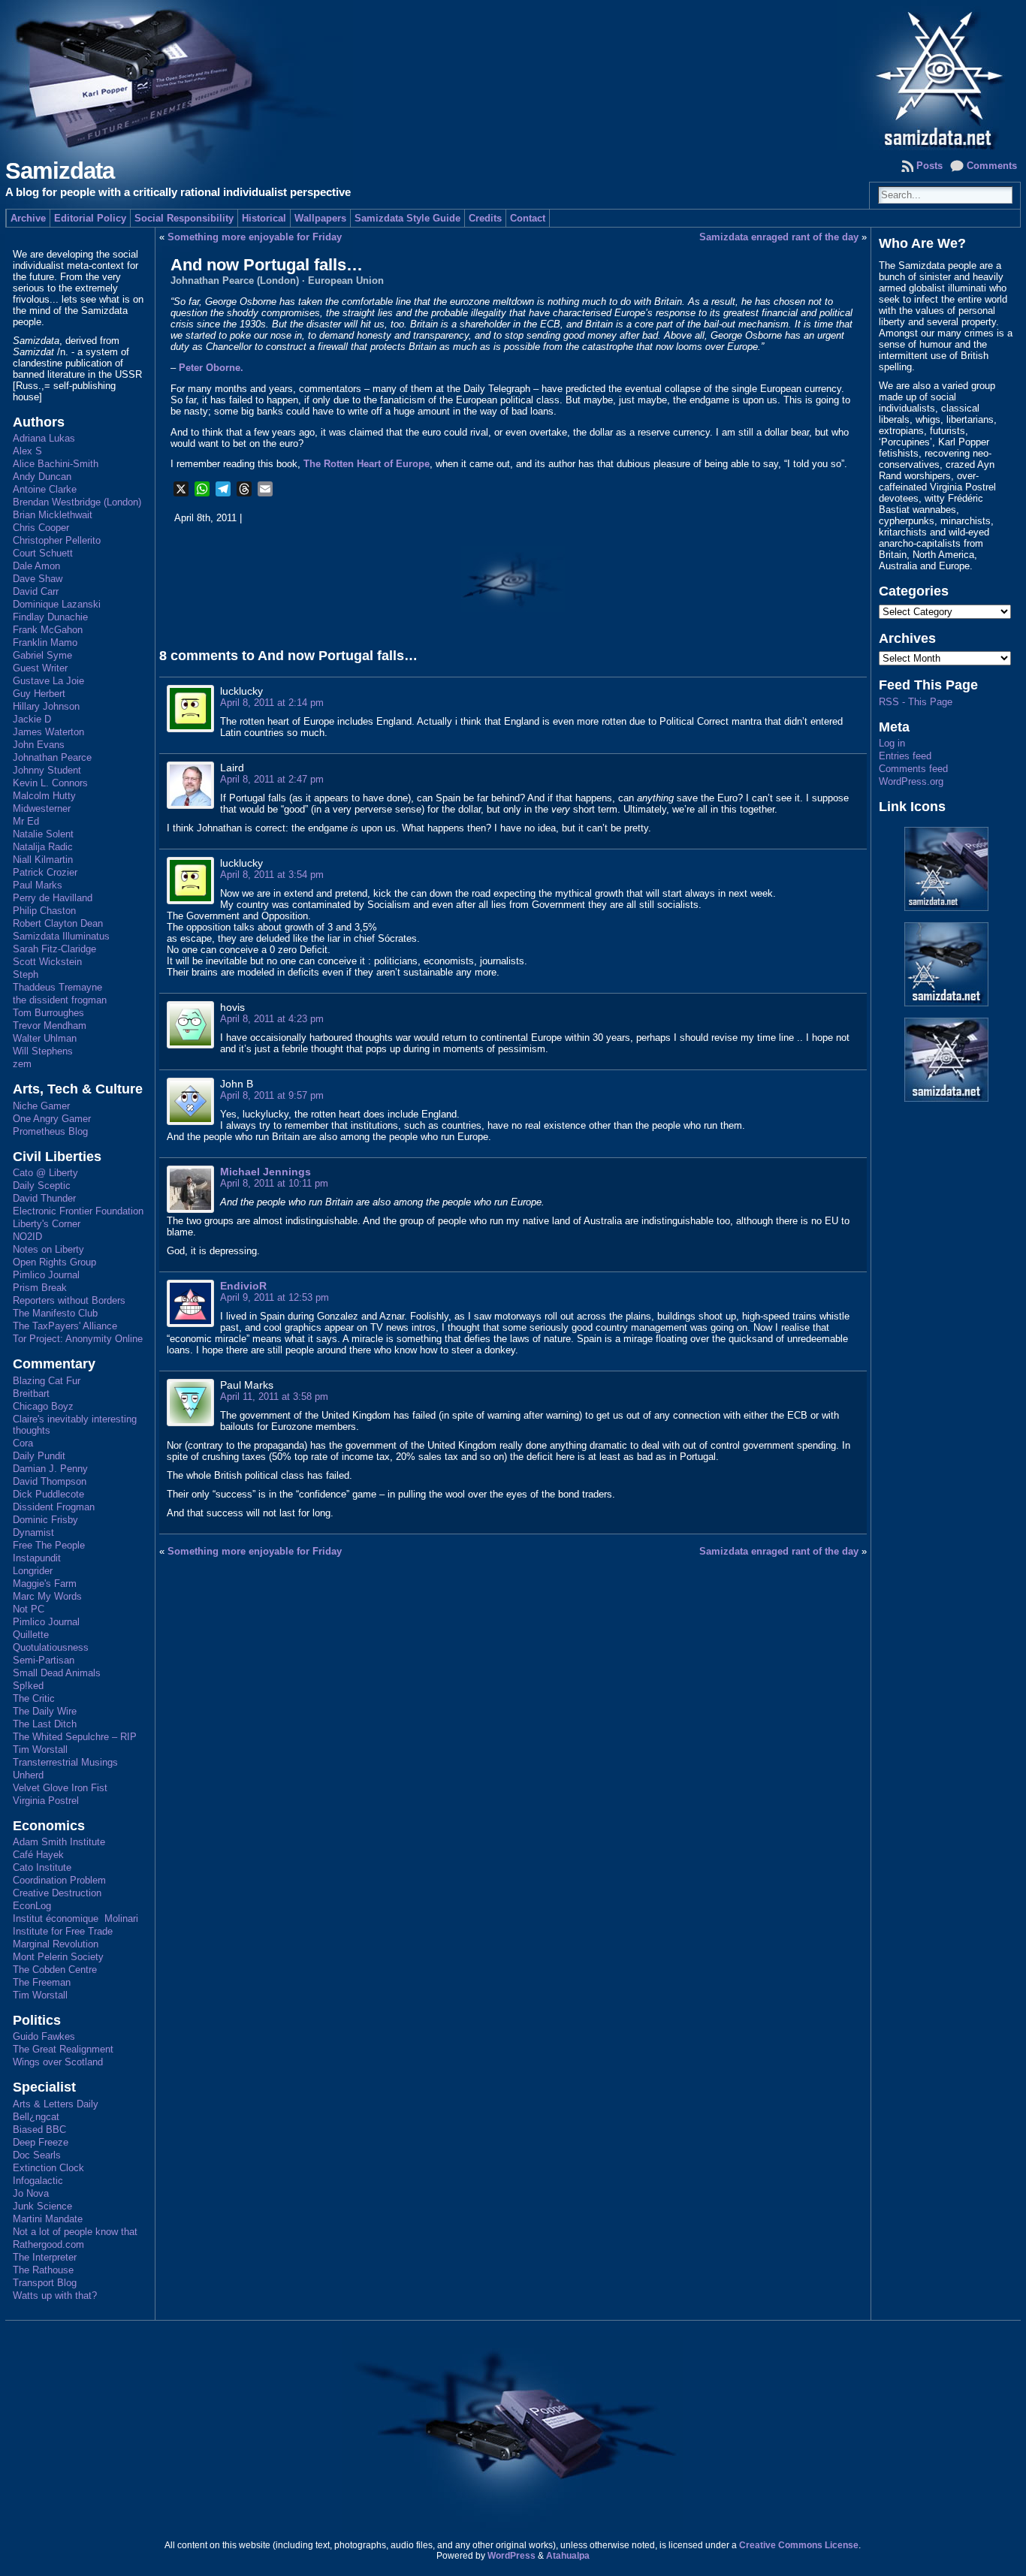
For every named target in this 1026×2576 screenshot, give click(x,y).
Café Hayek (38, 1855)
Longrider (33, 1571)
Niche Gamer (41, 1106)
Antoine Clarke (45, 489)
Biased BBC (39, 2130)
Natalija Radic (43, 847)
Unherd (28, 1775)
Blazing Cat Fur (47, 1381)
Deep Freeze (41, 2142)
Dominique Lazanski (57, 604)
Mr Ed (26, 821)
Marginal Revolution (56, 1944)
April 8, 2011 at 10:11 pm (274, 1183)
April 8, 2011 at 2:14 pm (272, 703)
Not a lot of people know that (75, 2232)
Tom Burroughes (48, 1013)
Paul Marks (38, 885)
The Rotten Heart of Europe (367, 464)
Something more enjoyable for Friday (255, 237)
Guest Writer (40, 668)
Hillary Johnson (46, 706)
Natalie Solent (43, 834)
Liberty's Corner (47, 1224)
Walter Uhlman (45, 1038)
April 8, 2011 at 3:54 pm (272, 875)
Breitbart (31, 1394)
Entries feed (905, 756)
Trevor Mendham (50, 1026)
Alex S (27, 451)
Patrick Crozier (45, 872)
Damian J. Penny (50, 1469)
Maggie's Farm (45, 1584)
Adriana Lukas (44, 438)
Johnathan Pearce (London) (235, 281)
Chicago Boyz (43, 1406)
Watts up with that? (55, 2295)
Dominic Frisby (45, 1520)
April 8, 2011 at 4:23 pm (272, 1019)
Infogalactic (38, 2181)
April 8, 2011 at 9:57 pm (272, 1095)
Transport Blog (45, 2283)
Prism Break (40, 1288)
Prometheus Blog (50, 1131)
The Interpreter (45, 2257)
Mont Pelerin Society (58, 1957)
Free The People (49, 1545)
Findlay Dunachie (50, 617)
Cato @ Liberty (45, 1173)
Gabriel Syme (42, 655)
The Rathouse (43, 2270)
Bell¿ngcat (36, 2117)
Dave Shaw (38, 579)
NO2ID (27, 1237)
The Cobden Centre (55, 1970)
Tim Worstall (40, 1750)
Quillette (31, 1635)
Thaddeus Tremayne (57, 987)
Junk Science (42, 2206)
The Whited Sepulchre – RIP (75, 1737)
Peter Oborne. (211, 368)
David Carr (36, 591)
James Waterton (48, 732)
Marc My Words (47, 1596)
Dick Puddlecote (48, 1494)
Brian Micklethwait (53, 515)
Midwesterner (42, 808)
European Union (346, 281)
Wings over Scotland (58, 2062)
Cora (23, 1443)
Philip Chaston (44, 911)
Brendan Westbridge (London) (77, 502)
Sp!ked (28, 1686)
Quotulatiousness (51, 1647)
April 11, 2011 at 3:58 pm (274, 1397)
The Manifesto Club (55, 1313)
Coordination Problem (59, 1880)
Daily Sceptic (42, 1185)
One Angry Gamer (52, 1119)
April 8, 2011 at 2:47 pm (272, 779)
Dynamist (33, 1532)
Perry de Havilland (53, 898)
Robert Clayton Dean (58, 923)
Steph (26, 974)
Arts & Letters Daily (56, 2104)
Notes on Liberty (48, 1249)
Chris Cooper (41, 528)
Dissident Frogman (54, 1507)
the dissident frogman (60, 1000)
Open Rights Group (54, 1262)
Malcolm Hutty (44, 796)
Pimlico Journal (46, 1275)
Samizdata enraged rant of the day (779, 237)
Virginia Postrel (46, 1801)
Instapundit (37, 1558)
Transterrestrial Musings (65, 1762)
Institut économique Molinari (75, 1918)
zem (22, 1064)
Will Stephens (43, 1051)
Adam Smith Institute (59, 1842)
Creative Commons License (799, 2545)
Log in (892, 743)
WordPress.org (911, 781)
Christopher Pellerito (57, 540)
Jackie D (32, 719)
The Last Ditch (45, 1724)
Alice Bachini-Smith (56, 464)
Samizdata (60, 171)
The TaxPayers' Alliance (65, 1326)
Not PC (29, 1609)
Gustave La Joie (48, 681)
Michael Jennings (266, 1172)
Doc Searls (37, 2155)
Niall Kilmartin (43, 860)
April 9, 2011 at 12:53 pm (275, 1297)
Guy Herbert (39, 694)
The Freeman (42, 1982)
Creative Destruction (57, 1893)
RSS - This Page (916, 702)
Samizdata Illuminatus (61, 936)
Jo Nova (31, 2193)
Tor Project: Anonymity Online (78, 1339)
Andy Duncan (42, 477)
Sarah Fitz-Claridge (54, 949)
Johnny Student (47, 770)
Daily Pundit (39, 1456)
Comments (992, 166)
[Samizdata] (513, 75)
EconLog (32, 1906)
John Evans (39, 745)
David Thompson (50, 1481)
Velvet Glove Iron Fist (60, 1788)
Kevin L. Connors (50, 783)
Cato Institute (42, 1867)
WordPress (511, 2556)
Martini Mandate (48, 2219)
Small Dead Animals (57, 1673)
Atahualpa (568, 2556)
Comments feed (913, 769)
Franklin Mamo (45, 642)
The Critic (34, 1698)
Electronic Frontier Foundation (78, 1211)
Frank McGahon (48, 630)
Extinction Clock (48, 2168)
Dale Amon (36, 566)
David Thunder (44, 1198)
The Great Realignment (63, 2049)
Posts (929, 166)
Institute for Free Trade (63, 1931)
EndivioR (243, 1286)
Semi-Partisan (44, 1660)
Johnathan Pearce (52, 757)
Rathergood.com (48, 2244)
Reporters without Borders (69, 1300)
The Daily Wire (45, 1711)
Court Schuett (43, 553)
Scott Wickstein (47, 962)
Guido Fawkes (44, 2036)
